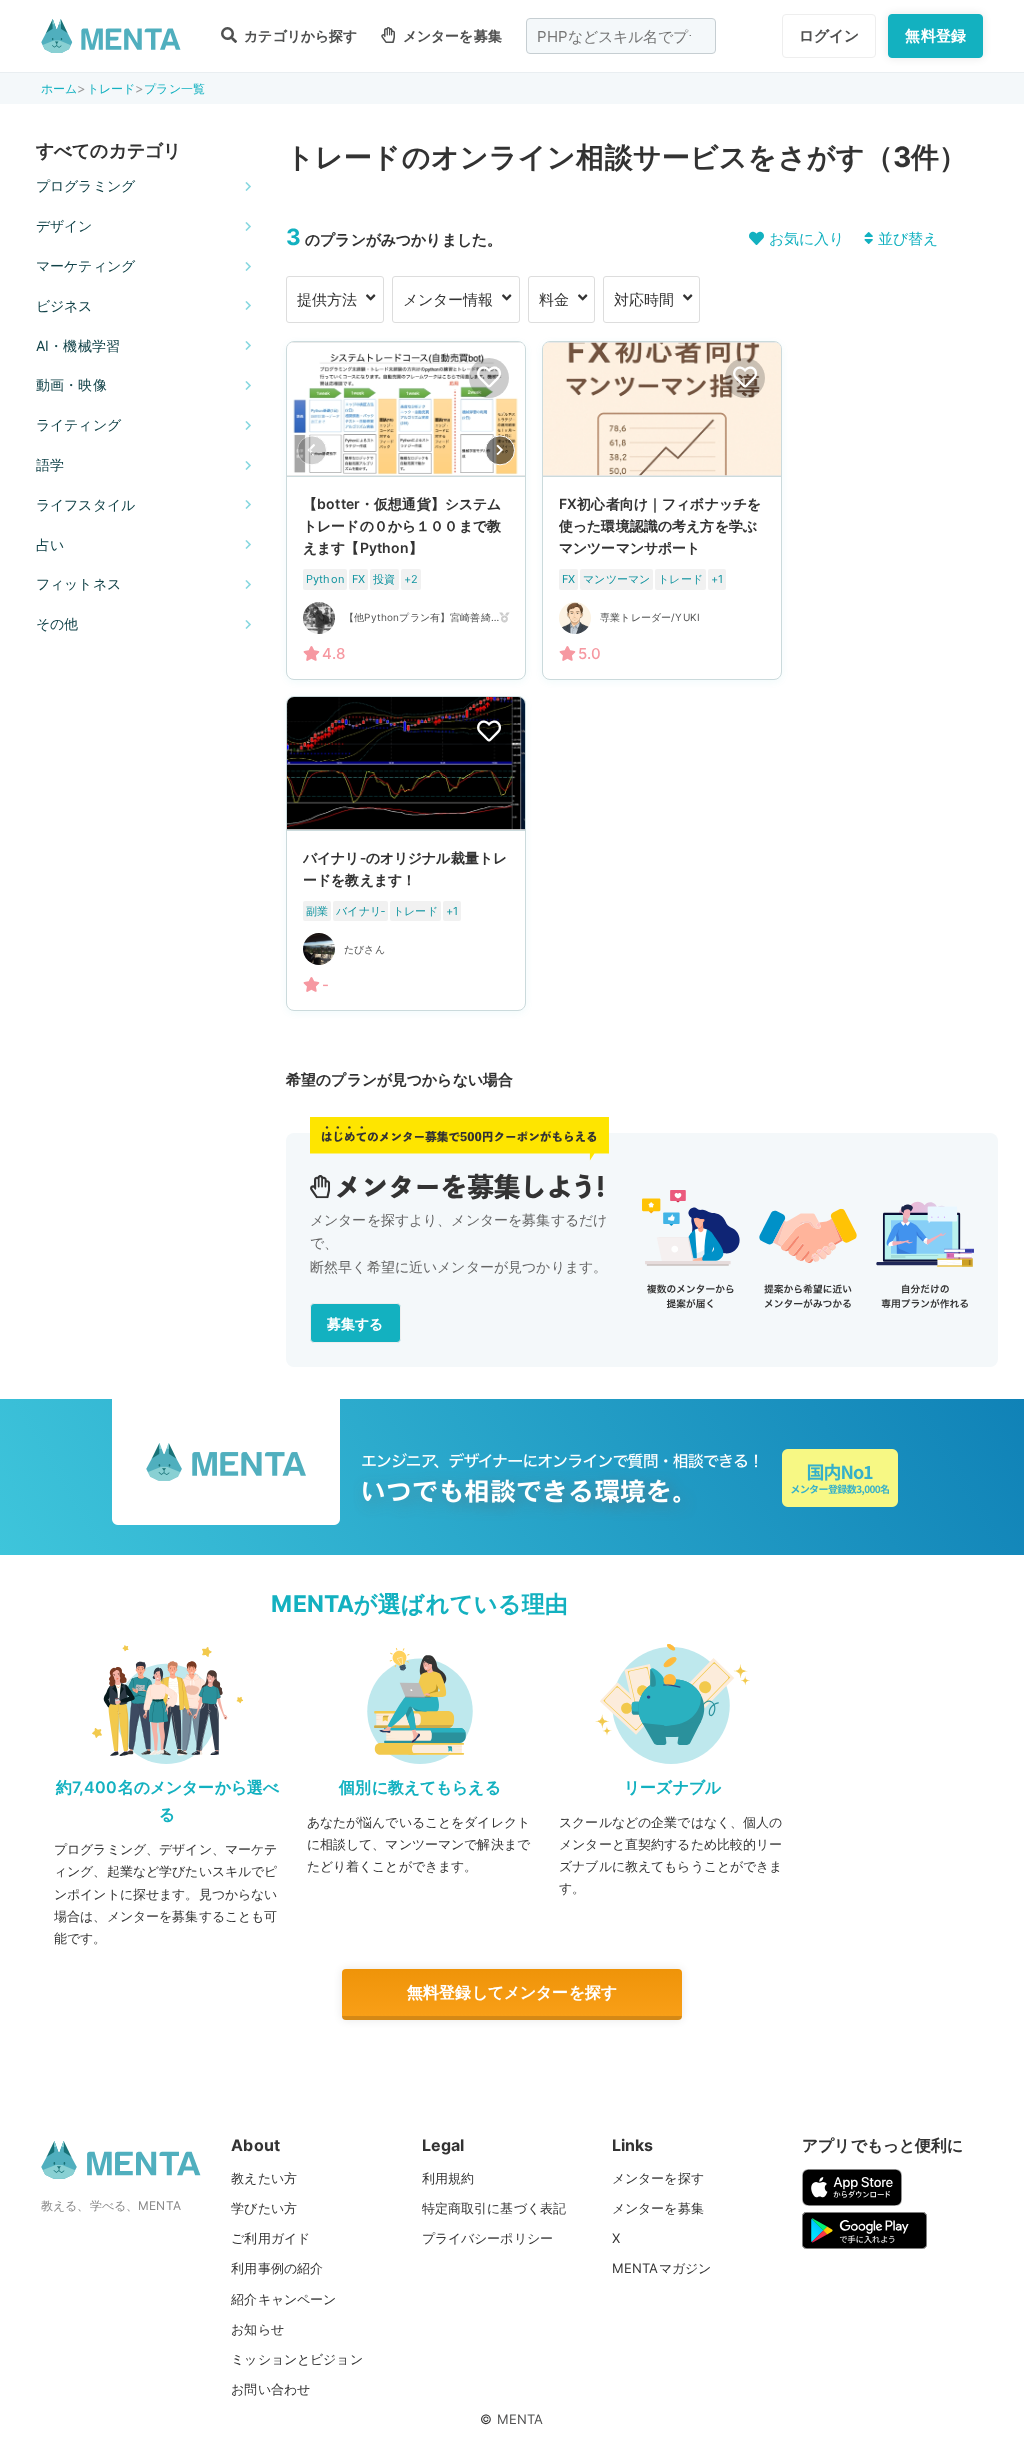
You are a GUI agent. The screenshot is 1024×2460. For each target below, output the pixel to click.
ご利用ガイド (270, 2238)
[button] (500, 450)
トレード (111, 88)
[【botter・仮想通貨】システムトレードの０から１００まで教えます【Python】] (406, 510)
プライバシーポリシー (488, 2238)
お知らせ (257, 2329)
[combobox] (621, 36)
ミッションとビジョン (297, 2359)
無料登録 (935, 35)
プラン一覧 (174, 88)
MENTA (520, 2419)
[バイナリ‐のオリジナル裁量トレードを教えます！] (406, 854)
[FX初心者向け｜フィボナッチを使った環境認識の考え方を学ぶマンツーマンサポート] (662, 510)
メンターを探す (658, 2178)
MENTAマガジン (661, 2268)
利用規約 (448, 2178)
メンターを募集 (450, 35)
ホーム (59, 88)
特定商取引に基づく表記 (494, 2208)
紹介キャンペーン (283, 2299)
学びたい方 (264, 2208)
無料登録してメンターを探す (512, 1992)
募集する (355, 1323)
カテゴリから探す (299, 35)
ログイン (829, 35)
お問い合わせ (270, 2389)
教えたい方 (264, 2178)
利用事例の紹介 (277, 2268)
